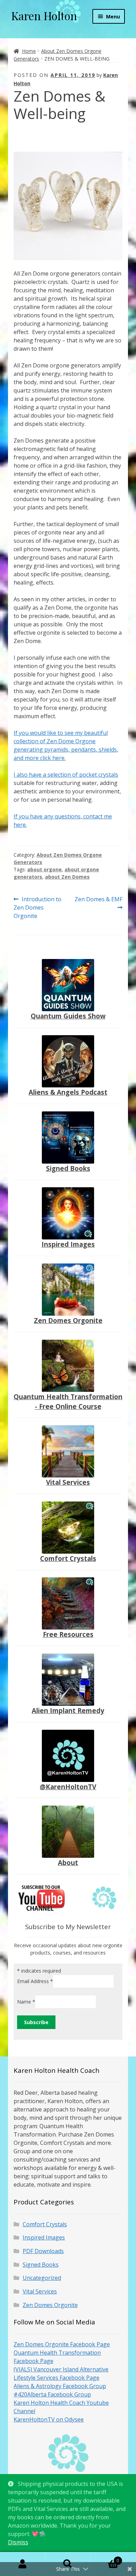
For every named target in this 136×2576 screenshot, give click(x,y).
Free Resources (68, 1634)
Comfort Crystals (68, 1558)
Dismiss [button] (18, 2542)
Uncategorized (42, 2278)
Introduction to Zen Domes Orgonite (37, 907)
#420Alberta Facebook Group (52, 2394)
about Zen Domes (67, 877)
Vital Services (68, 1482)
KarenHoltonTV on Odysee (49, 2419)
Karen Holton (44, 15)
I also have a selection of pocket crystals (66, 775)
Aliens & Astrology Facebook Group (60, 2386)
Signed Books (68, 1168)
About (68, 1862)
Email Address (35, 1981)
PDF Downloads (43, 2251)
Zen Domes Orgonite (68, 1320)
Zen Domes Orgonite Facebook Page (62, 2344)
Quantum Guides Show (68, 1016)
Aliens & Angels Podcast (68, 1092)
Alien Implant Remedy (68, 1710)
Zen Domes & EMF (98, 903)
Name (26, 2002)
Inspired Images (68, 1244)
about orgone (44, 869)
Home (29, 51)
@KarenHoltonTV (68, 1787)
